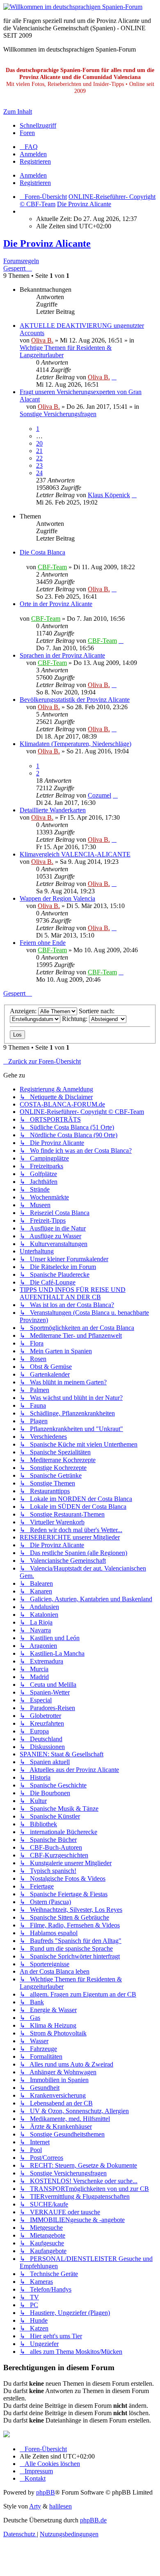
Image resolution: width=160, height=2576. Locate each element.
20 (39, 443)
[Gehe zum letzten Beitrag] (114, 377)
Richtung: (75, 1019)
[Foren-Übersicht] (73, 7)
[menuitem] (29, 147)
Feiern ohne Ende (43, 943)
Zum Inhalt (18, 112)
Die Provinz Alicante (47, 243)
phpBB (46, 2492)
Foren (27, 133)
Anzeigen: (24, 1011)
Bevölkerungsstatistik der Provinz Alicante (75, 700)
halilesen (61, 2506)
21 (39, 451)
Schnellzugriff (38, 125)
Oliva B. (42, 340)
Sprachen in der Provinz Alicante (62, 655)
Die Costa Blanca (42, 552)
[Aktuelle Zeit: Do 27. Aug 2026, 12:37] (22, 211)
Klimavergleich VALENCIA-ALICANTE (75, 854)
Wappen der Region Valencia (57, 898)
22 (39, 458)
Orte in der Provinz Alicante (56, 604)
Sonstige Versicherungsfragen (58, 414)
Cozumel (99, 795)
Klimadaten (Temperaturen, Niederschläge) (75, 744)
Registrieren (35, 183)
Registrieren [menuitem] (35, 161)
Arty (35, 2506)
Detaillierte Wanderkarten (53, 810)
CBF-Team (52, 567)
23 (39, 465)
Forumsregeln (21, 261)
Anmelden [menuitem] (33, 154)
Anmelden (33, 175)
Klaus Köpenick (109, 495)
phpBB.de (93, 2520)
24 (39, 473)
